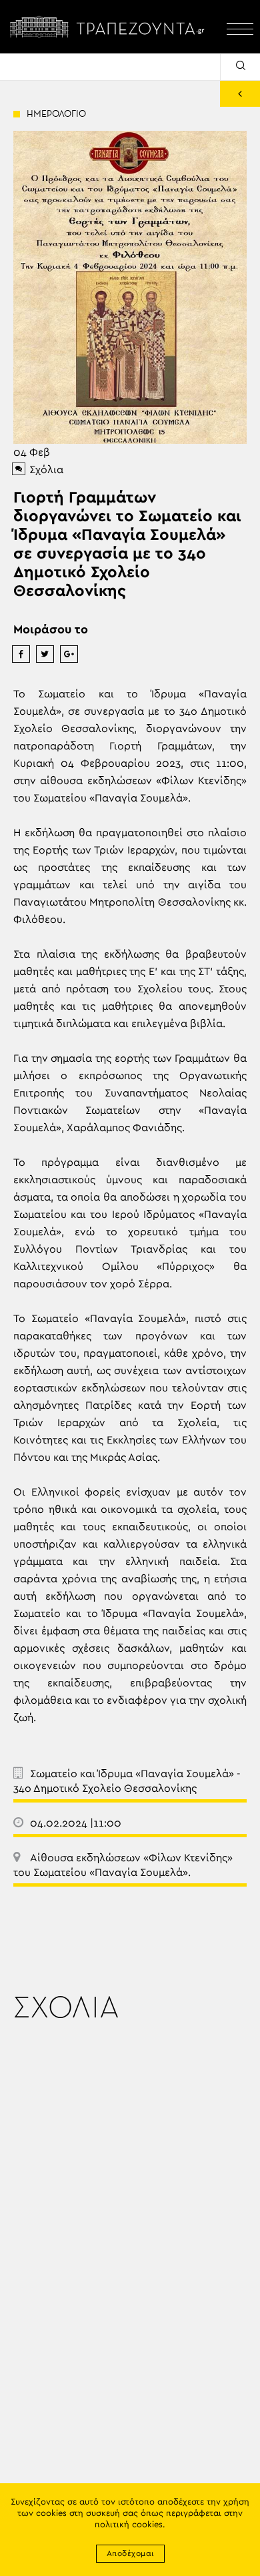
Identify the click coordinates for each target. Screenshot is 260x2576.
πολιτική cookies (129, 2525)
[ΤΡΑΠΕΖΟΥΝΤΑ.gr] (110, 27)
